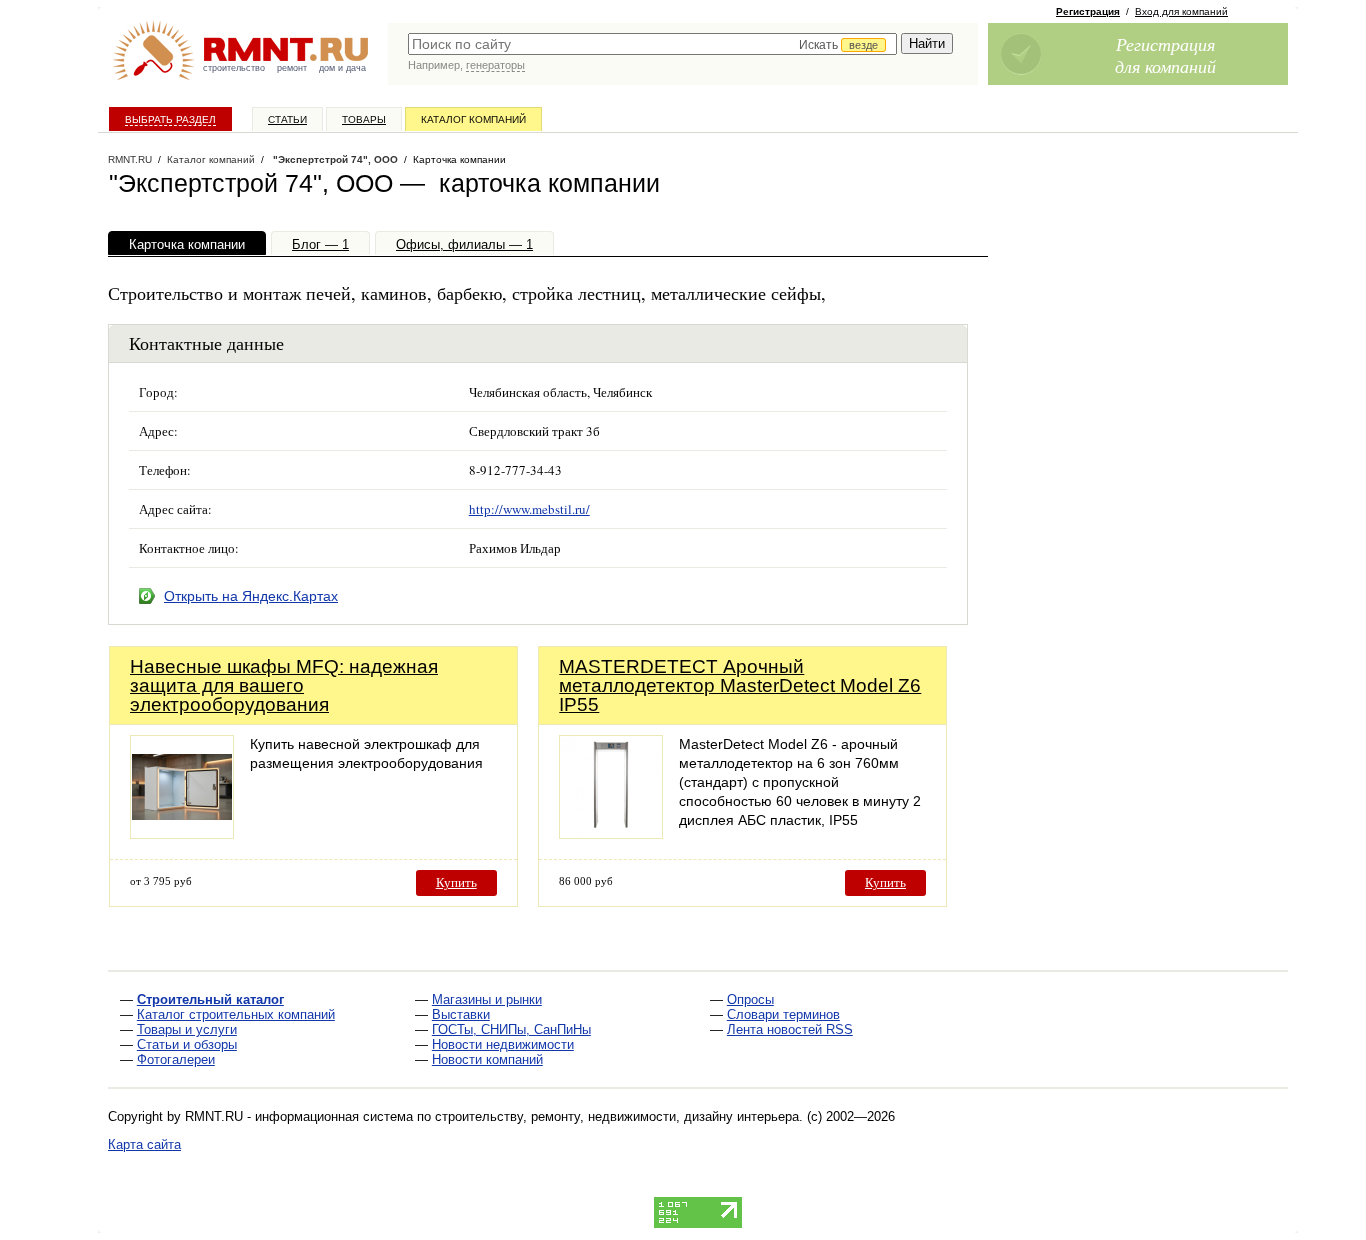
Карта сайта (144, 1144)
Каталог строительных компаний (236, 1014)
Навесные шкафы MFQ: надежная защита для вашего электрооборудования (284, 685)
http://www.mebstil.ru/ (529, 509)
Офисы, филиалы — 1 (464, 244)
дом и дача (342, 68)
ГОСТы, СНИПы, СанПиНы (511, 1029)
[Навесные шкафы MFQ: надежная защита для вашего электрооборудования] (182, 833)
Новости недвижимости (503, 1044)
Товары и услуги (187, 1029)
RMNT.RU (130, 159)
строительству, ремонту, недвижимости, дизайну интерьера (617, 1116)
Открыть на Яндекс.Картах (251, 596)
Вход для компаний (1181, 11)
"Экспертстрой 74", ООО (334, 159)
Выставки (461, 1014)
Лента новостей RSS (790, 1029)
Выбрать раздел (170, 119)
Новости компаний (487, 1059)
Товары (364, 119)
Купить (456, 882)
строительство (234, 68)
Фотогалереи (176, 1059)
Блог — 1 (320, 244)
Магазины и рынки (487, 999)
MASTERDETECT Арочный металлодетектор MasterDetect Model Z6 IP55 (740, 685)
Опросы (750, 999)
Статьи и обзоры (187, 1044)
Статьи (287, 119)
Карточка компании (187, 244)
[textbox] (652, 44)
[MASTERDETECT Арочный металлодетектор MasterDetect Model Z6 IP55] (611, 833)
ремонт (292, 68)
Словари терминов (783, 1014)
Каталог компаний (473, 119)
